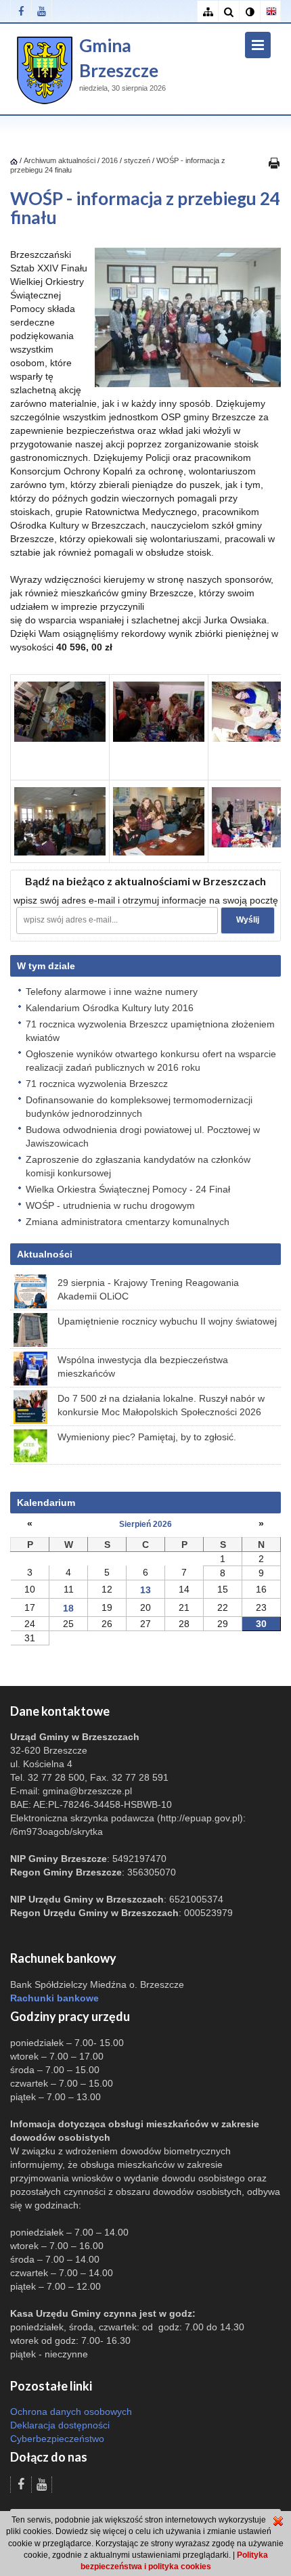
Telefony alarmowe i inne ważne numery (112, 992)
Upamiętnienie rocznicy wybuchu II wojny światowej (167, 1321)
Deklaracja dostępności (60, 2425)
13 (145, 1590)
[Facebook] (21, 11)
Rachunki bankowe (54, 1998)
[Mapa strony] (207, 12)
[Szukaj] (228, 12)
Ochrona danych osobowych (71, 2412)
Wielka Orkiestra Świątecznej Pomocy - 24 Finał (128, 1189)
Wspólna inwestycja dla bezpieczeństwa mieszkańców (143, 1367)
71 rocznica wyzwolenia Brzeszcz (97, 1084)
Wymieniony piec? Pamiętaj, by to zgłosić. (147, 1437)
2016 (110, 160)
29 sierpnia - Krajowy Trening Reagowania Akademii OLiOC (148, 1289)
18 (68, 1608)
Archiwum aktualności (61, 160)
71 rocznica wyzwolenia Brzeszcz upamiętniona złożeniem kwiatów (150, 1031)
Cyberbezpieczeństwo (57, 2439)
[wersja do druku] (274, 162)
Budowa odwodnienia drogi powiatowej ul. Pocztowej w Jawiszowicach (143, 1136)
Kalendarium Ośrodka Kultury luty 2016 (110, 1008)
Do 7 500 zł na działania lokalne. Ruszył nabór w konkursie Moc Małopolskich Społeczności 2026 (161, 1405)
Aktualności (45, 1254)
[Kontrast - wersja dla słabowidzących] (249, 12)
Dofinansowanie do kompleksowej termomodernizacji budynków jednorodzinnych (139, 1107)
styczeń (137, 160)
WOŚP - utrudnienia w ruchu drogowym (110, 1205)
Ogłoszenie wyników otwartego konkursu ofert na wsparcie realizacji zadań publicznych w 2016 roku (151, 1061)
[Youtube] (42, 11)
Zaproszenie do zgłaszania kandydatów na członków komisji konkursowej (138, 1166)
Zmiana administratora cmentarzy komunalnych (128, 1222)
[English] (270, 12)
